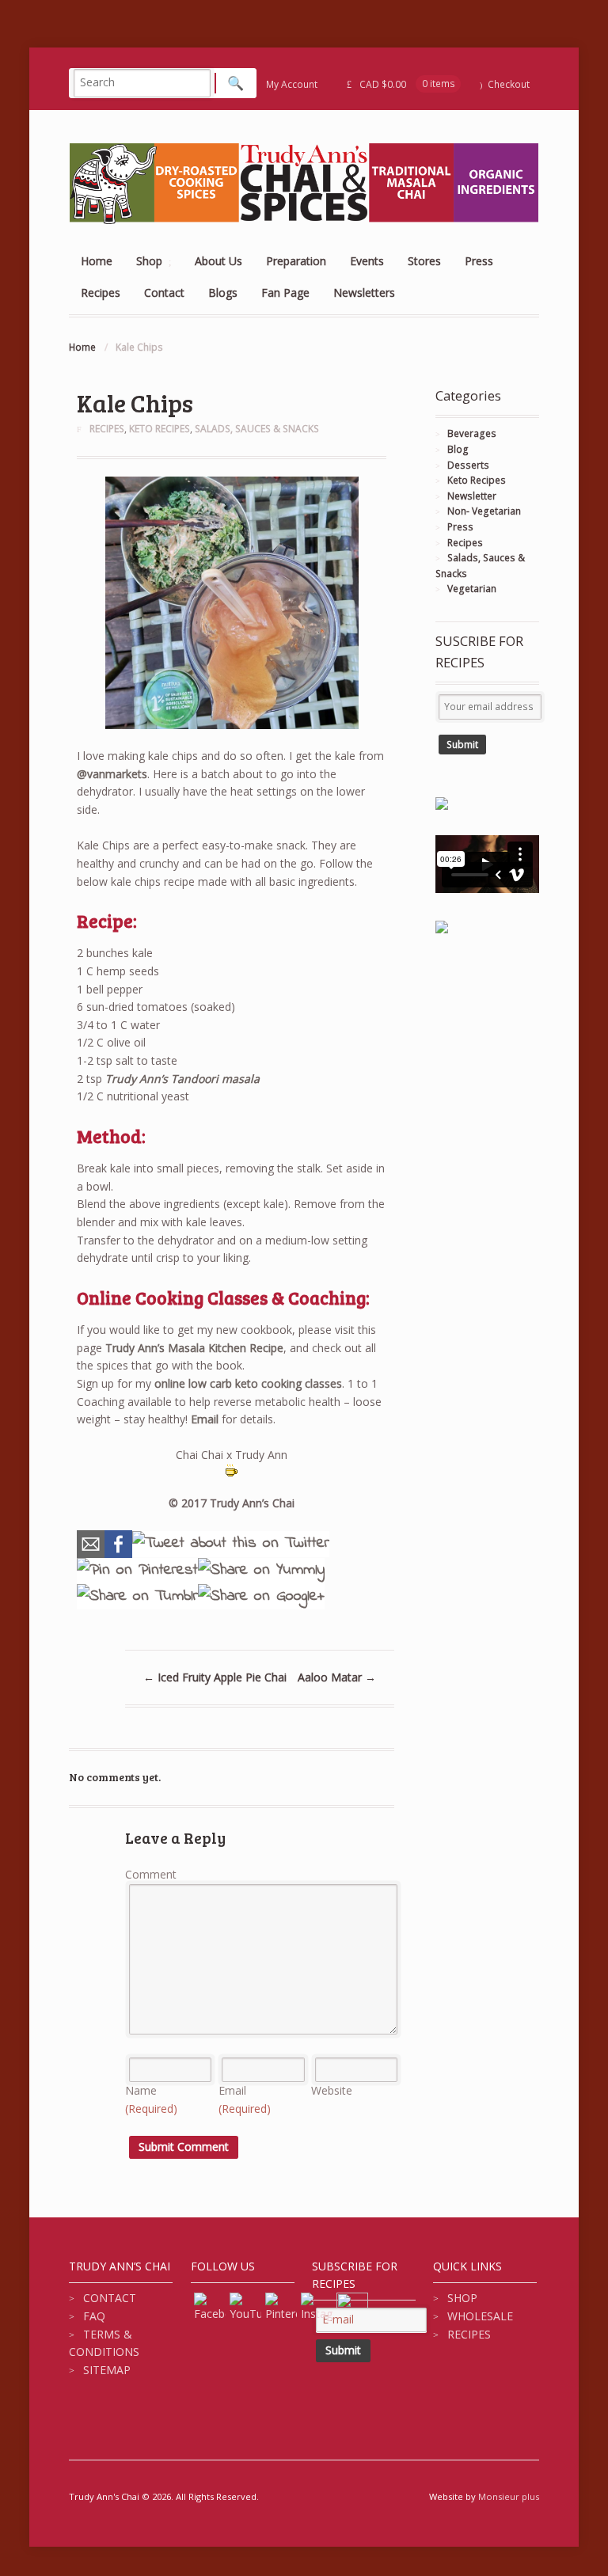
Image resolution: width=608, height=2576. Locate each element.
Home (97, 261)
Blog (458, 449)
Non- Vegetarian (484, 511)
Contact (164, 293)
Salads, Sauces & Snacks (257, 429)
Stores (424, 261)
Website (332, 2090)
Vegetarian (472, 589)
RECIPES (469, 2334)
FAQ (94, 2316)
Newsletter (472, 496)
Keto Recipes (160, 429)
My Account (292, 84)
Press (479, 261)
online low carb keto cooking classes (248, 1383)
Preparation (296, 261)
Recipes (101, 293)
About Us (218, 261)
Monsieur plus (509, 2496)
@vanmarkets (112, 774)
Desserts (468, 465)
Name (151, 2099)
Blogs (223, 293)
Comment (151, 1874)
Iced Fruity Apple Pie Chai (215, 1677)
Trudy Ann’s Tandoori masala (184, 1079)
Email (205, 1419)
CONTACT (110, 2298)
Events (367, 261)
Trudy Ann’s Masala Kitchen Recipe (194, 1348)
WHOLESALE (480, 2316)
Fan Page (285, 293)
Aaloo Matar (337, 1677)
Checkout (509, 84)
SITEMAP (107, 2370)
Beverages (472, 433)
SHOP (462, 2298)
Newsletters (364, 293)
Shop (149, 261)
